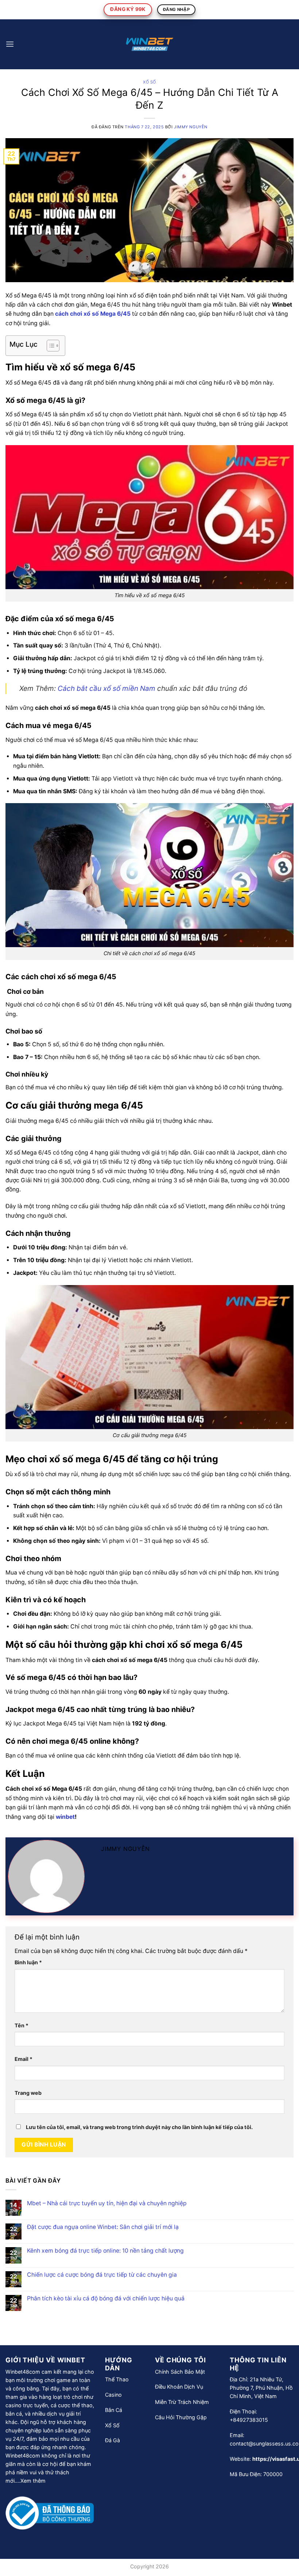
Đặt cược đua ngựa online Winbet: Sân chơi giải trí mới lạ (103, 2227)
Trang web (28, 2093)
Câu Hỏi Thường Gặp (181, 2417)
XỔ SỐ (149, 82)
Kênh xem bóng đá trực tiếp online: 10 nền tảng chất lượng (105, 2251)
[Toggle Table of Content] (49, 346)
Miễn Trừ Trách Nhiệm (182, 2402)
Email (24, 2059)
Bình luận (28, 1962)
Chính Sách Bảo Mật (180, 2372)
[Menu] (10, 44)
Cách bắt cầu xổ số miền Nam (106, 688)
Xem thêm (33, 2481)
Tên (22, 2025)
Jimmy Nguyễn (191, 127)
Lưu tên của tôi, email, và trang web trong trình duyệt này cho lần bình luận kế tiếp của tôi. (139, 2127)
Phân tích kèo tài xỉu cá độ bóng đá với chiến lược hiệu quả (106, 2298)
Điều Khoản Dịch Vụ (179, 2387)
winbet (65, 1817)
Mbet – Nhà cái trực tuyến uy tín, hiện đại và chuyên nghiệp (107, 2203)
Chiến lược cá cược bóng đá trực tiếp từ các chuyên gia (102, 2275)
